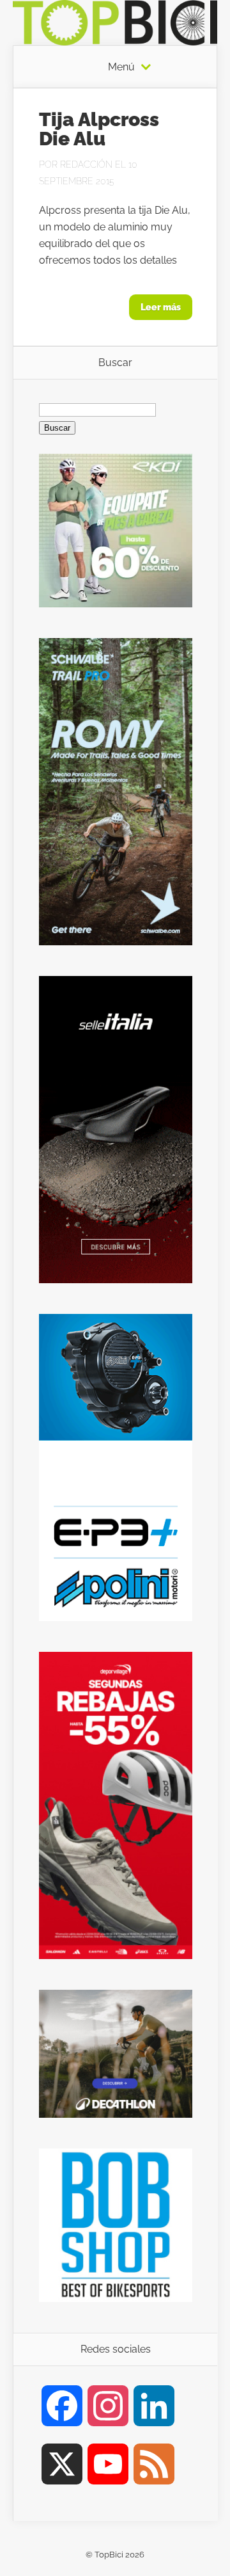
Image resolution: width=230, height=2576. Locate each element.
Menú (121, 67)
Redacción (86, 164)
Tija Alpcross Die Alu (99, 129)
